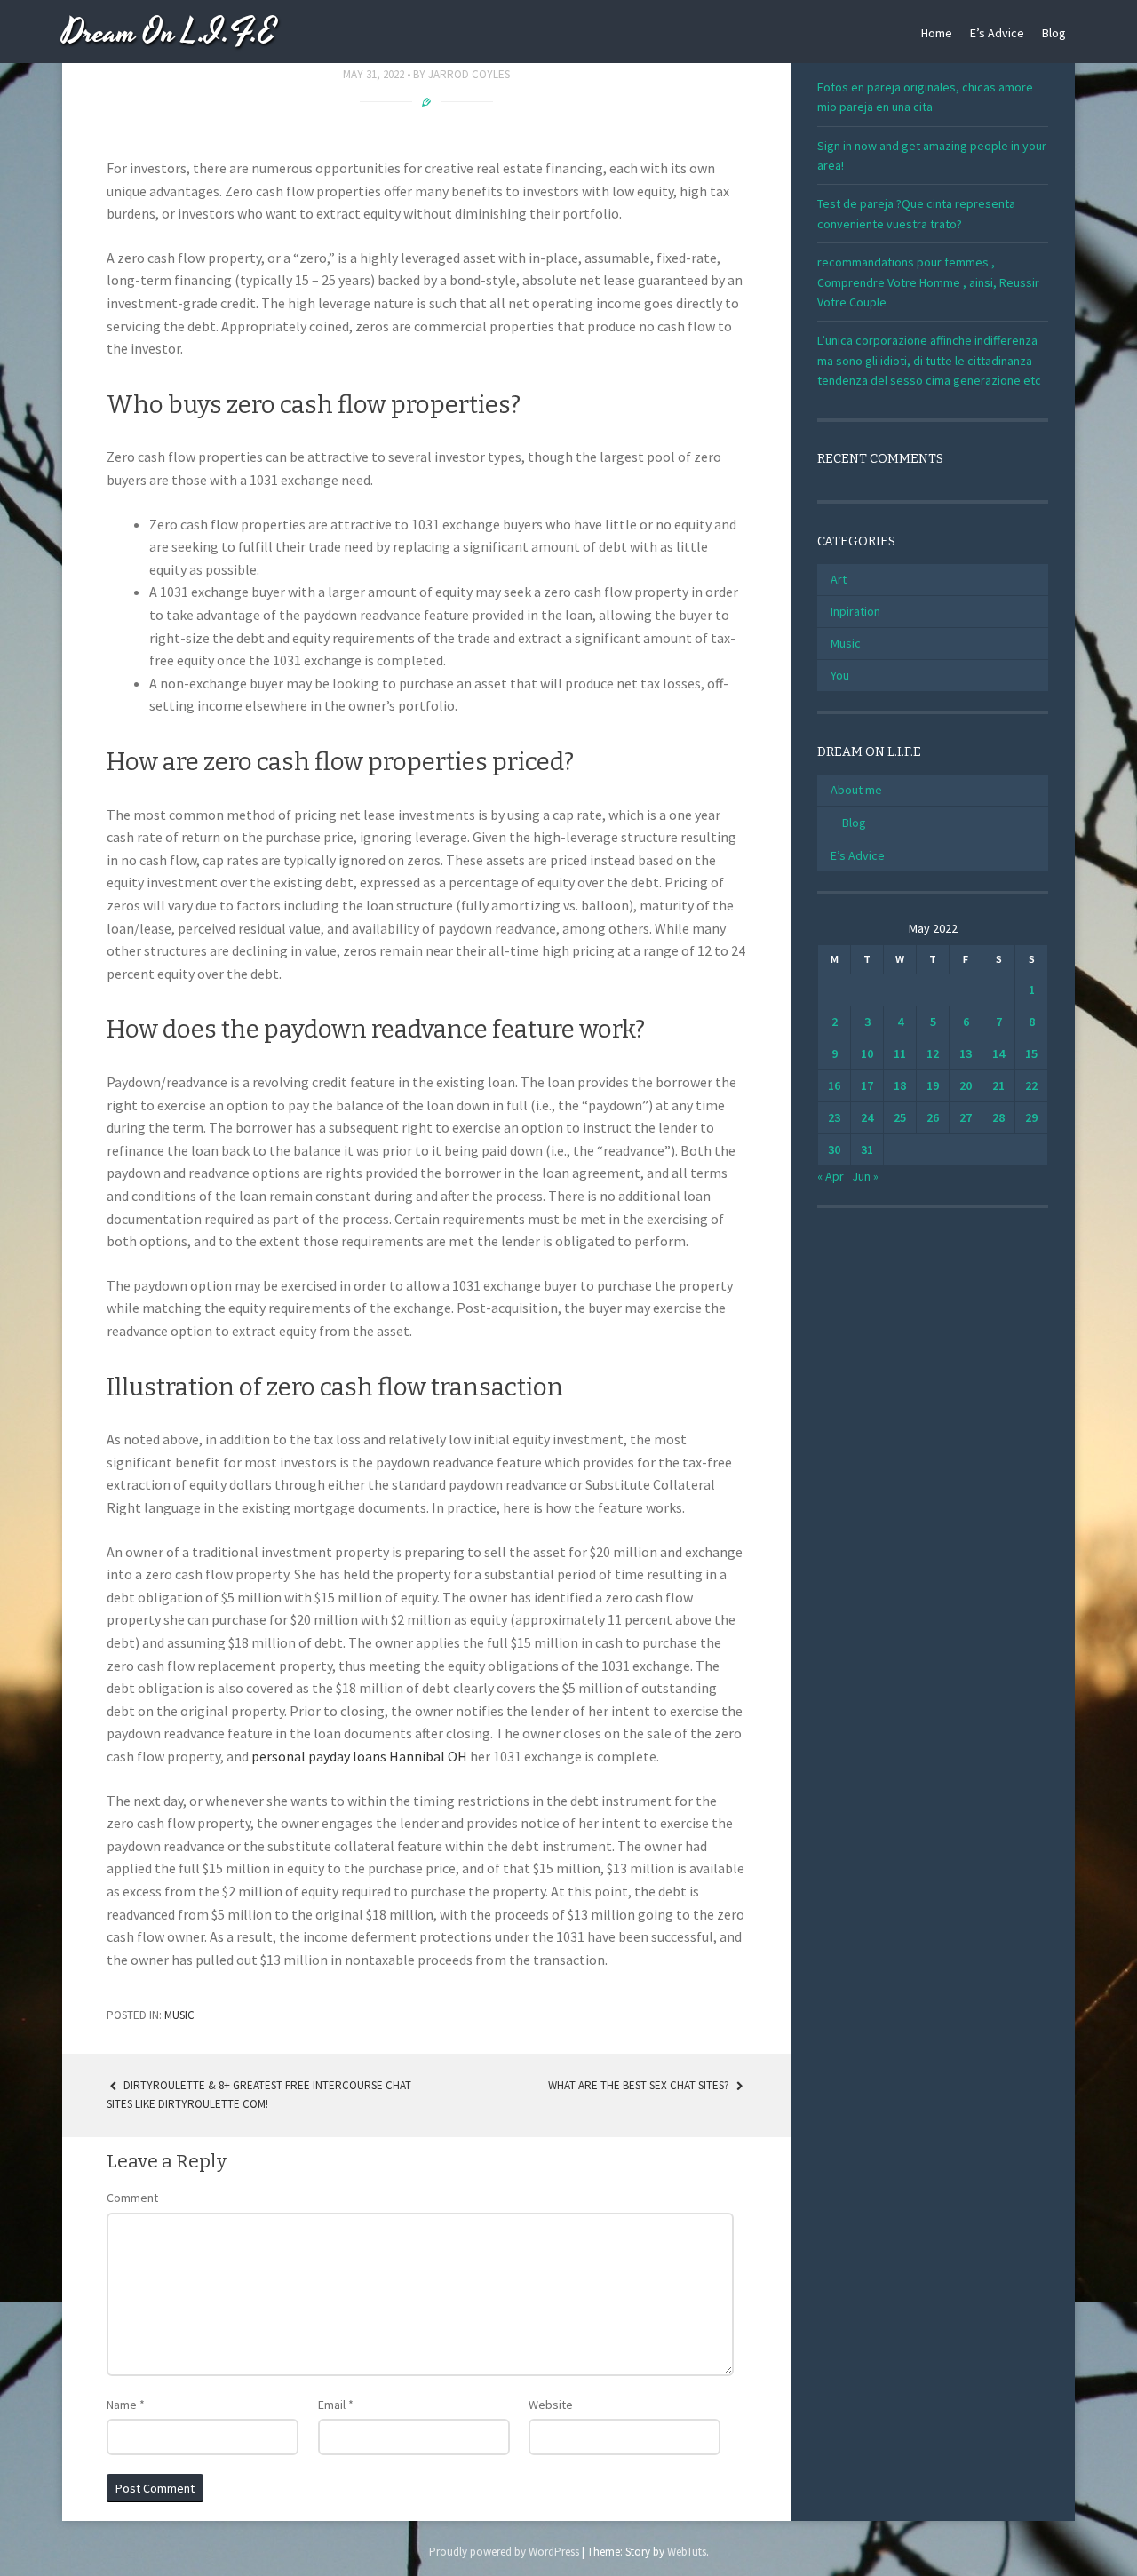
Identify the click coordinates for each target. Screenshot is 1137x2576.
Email (336, 2405)
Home (937, 33)
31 (867, 1149)
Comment (132, 2198)
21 (998, 1085)
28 (998, 1117)
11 (900, 1053)
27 (966, 1117)
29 (1031, 1117)
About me (856, 790)
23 (834, 1117)
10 (867, 1053)
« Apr (831, 1176)
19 (933, 1085)
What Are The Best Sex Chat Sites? (640, 2085)
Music (179, 2015)
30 (834, 1149)
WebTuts (687, 2552)
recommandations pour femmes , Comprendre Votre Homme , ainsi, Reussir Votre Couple (928, 282)
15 (1031, 1053)
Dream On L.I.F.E (169, 33)
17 (867, 1085)
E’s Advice (997, 33)
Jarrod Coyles (469, 74)
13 (966, 1053)
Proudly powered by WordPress (504, 2552)
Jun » (865, 1176)
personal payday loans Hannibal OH (359, 1756)
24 (867, 1117)
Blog (1054, 33)
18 (900, 1085)
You (840, 675)
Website (551, 2405)
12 (933, 1053)
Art (839, 579)
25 (900, 1117)
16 (834, 1085)
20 (966, 1085)
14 (998, 1053)
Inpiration (855, 611)
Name (126, 2405)
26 (933, 1117)
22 (1031, 1085)
